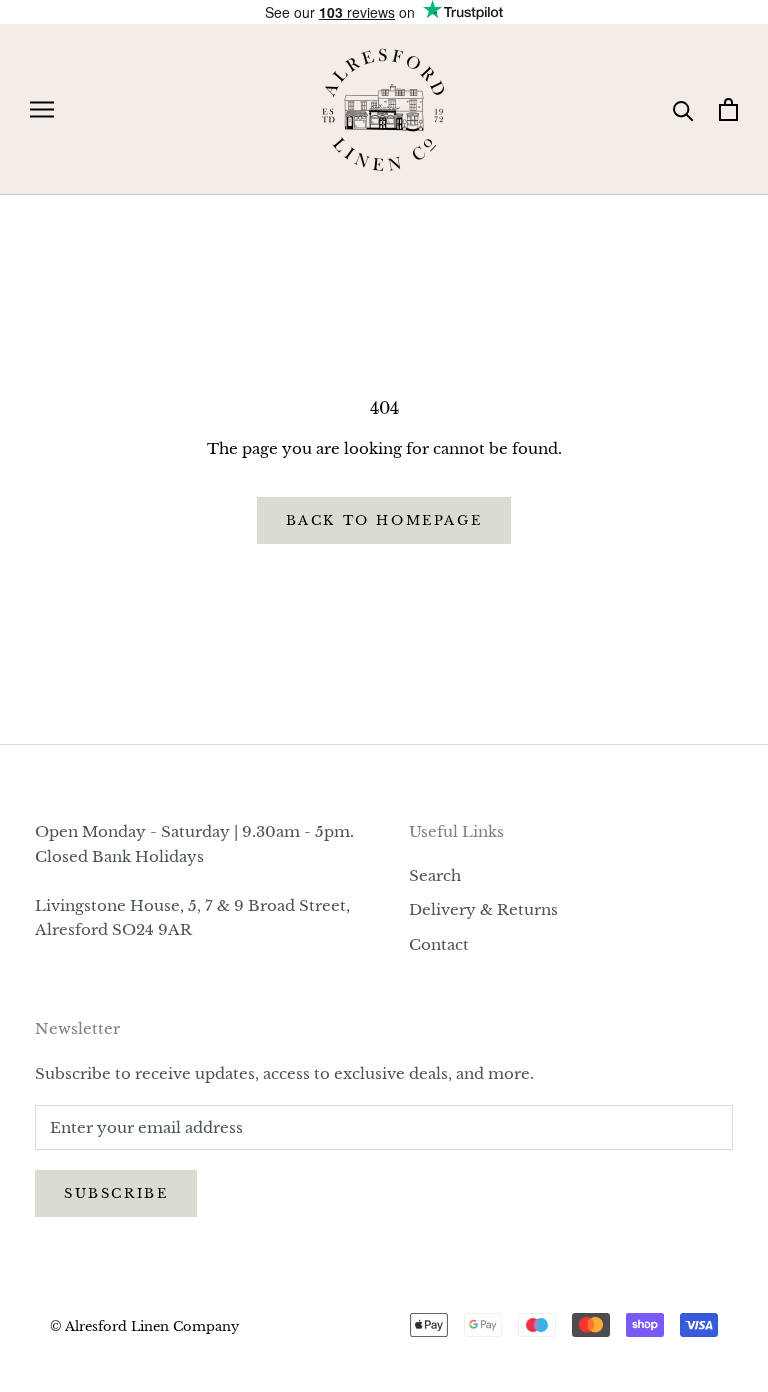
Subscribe (116, 1193)
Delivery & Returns (483, 909)
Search (435, 875)
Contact (439, 944)
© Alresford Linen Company (144, 1326)
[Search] (683, 109)
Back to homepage (384, 520)
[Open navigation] (42, 110)
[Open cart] (728, 109)
